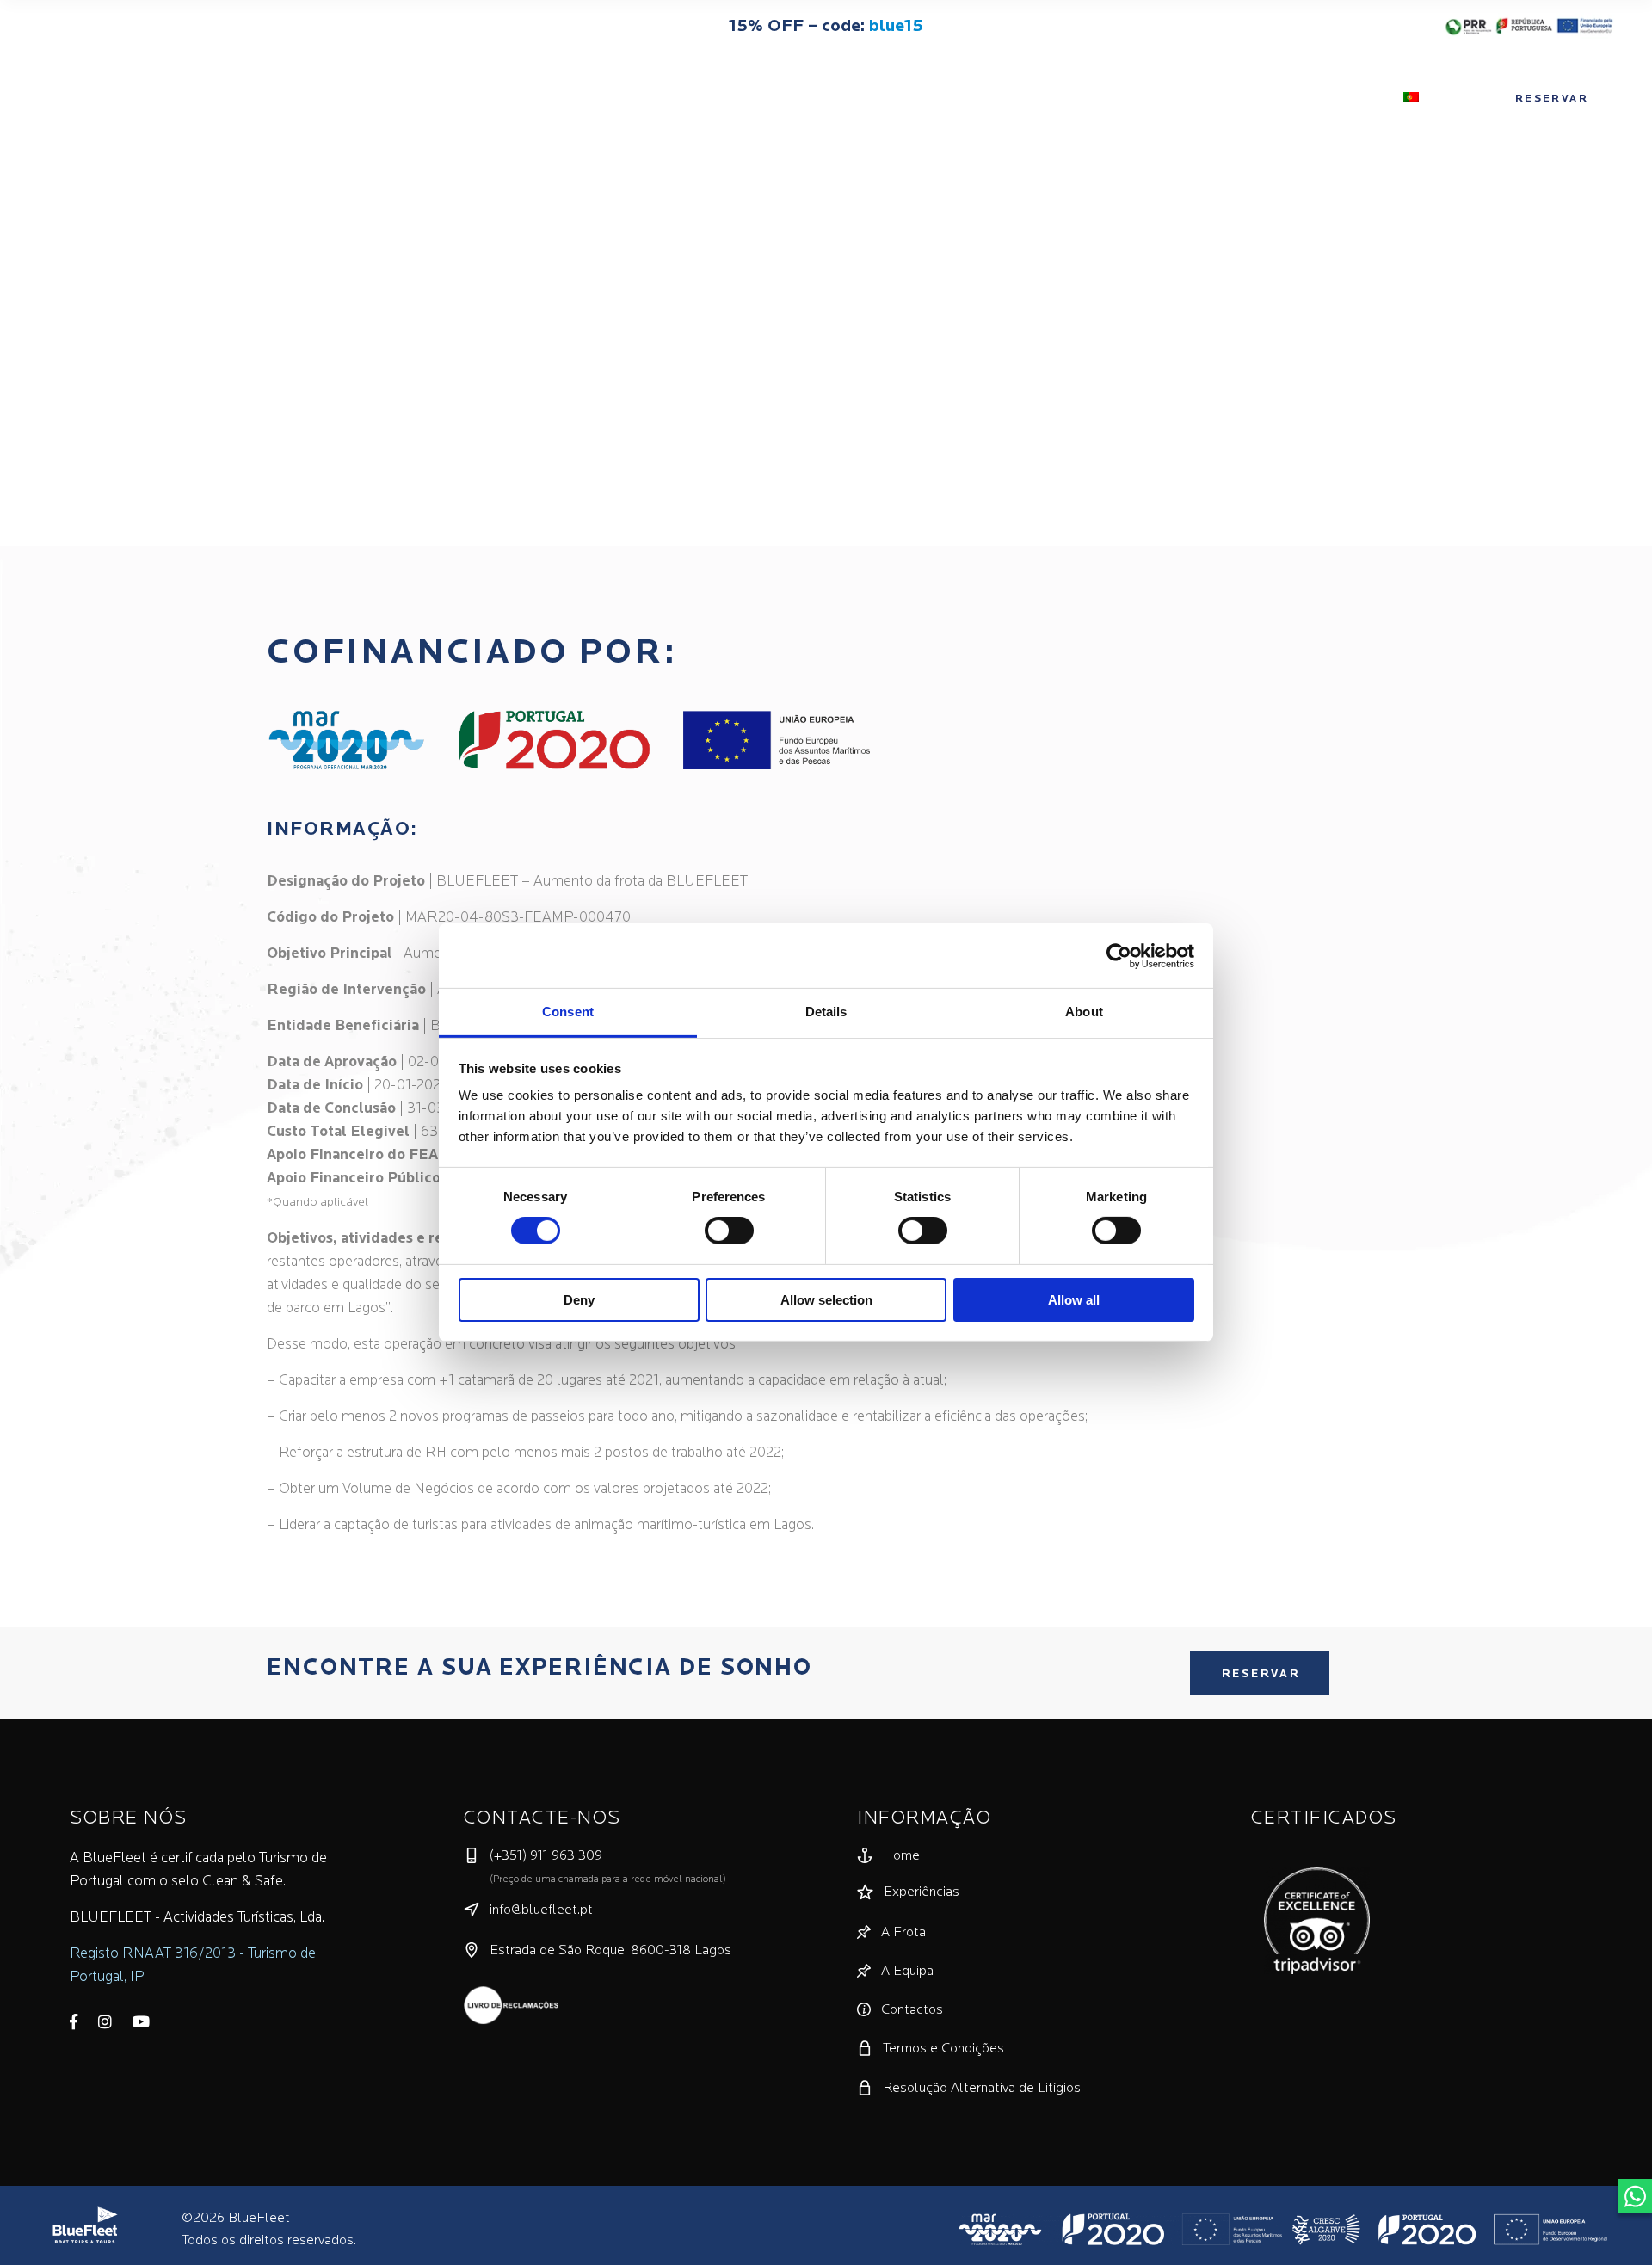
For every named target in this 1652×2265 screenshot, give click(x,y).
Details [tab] (826, 1012)
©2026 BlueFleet (236, 2219)
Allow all (1074, 1300)
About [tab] (1084, 1012)
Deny (579, 1300)
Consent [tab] (568, 1012)
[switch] (729, 1231)
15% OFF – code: (826, 27)
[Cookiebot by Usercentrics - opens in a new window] (1119, 955)
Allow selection (826, 1300)
